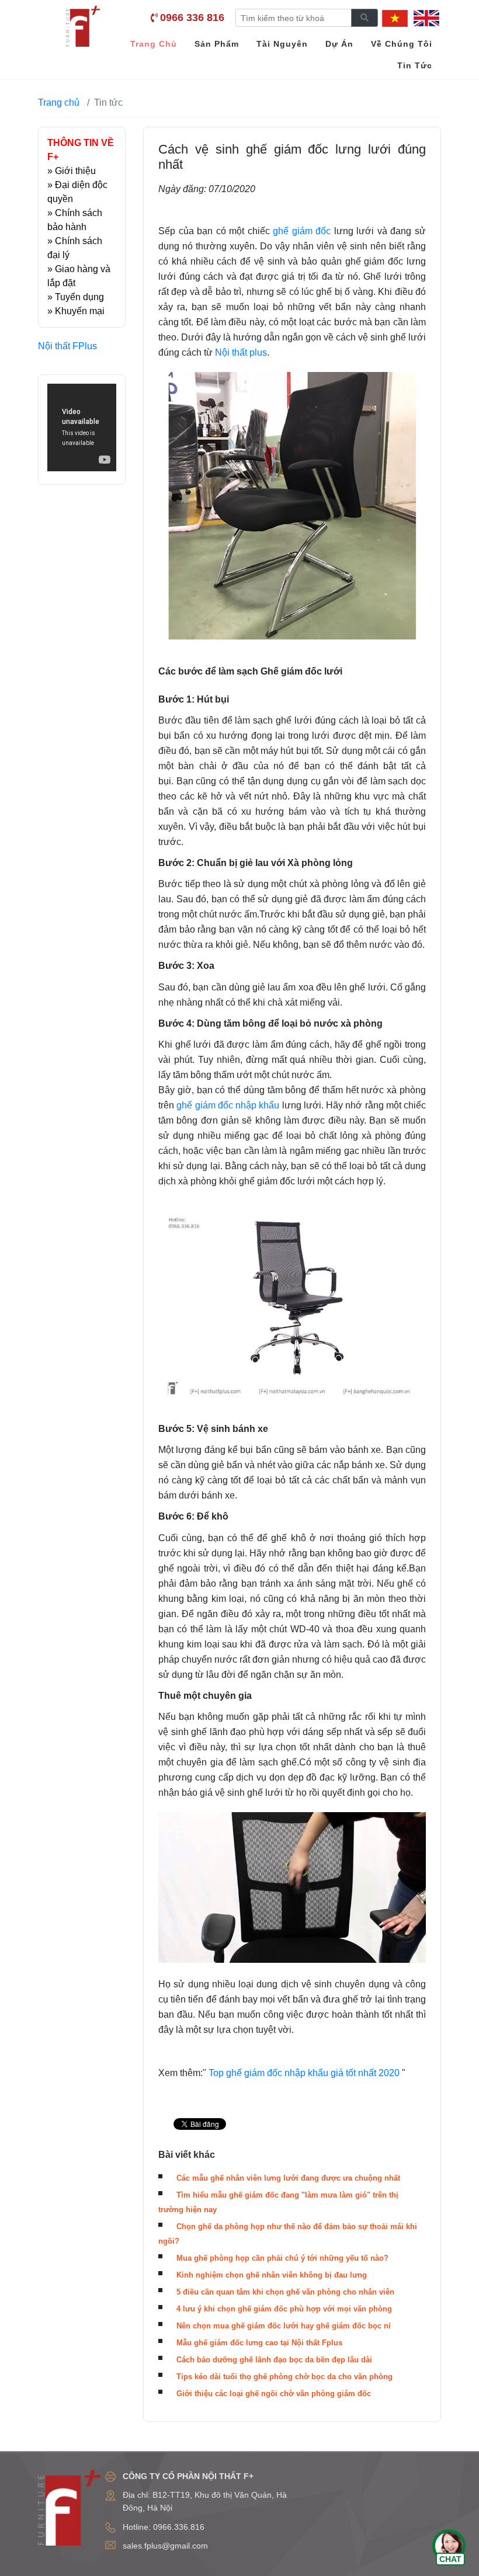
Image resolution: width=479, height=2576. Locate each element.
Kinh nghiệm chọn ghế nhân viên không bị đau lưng (272, 2275)
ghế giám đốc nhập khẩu (228, 1105)
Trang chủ (59, 102)
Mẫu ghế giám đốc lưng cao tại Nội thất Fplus (259, 2343)
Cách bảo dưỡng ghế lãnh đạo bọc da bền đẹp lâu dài (274, 2360)
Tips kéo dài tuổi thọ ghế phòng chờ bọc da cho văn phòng (284, 2377)
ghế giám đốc (302, 231)
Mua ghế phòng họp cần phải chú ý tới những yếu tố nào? (282, 2258)
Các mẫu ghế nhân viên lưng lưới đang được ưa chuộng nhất (288, 2178)
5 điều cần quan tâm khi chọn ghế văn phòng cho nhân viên (285, 2292)
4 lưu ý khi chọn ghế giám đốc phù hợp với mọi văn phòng (284, 2309)
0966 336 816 (192, 18)
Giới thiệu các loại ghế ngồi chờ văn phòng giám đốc (274, 2394)
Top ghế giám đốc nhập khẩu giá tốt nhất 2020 (304, 2073)
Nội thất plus (241, 352)
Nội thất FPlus (67, 346)
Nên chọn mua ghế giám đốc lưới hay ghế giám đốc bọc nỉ (284, 2326)
